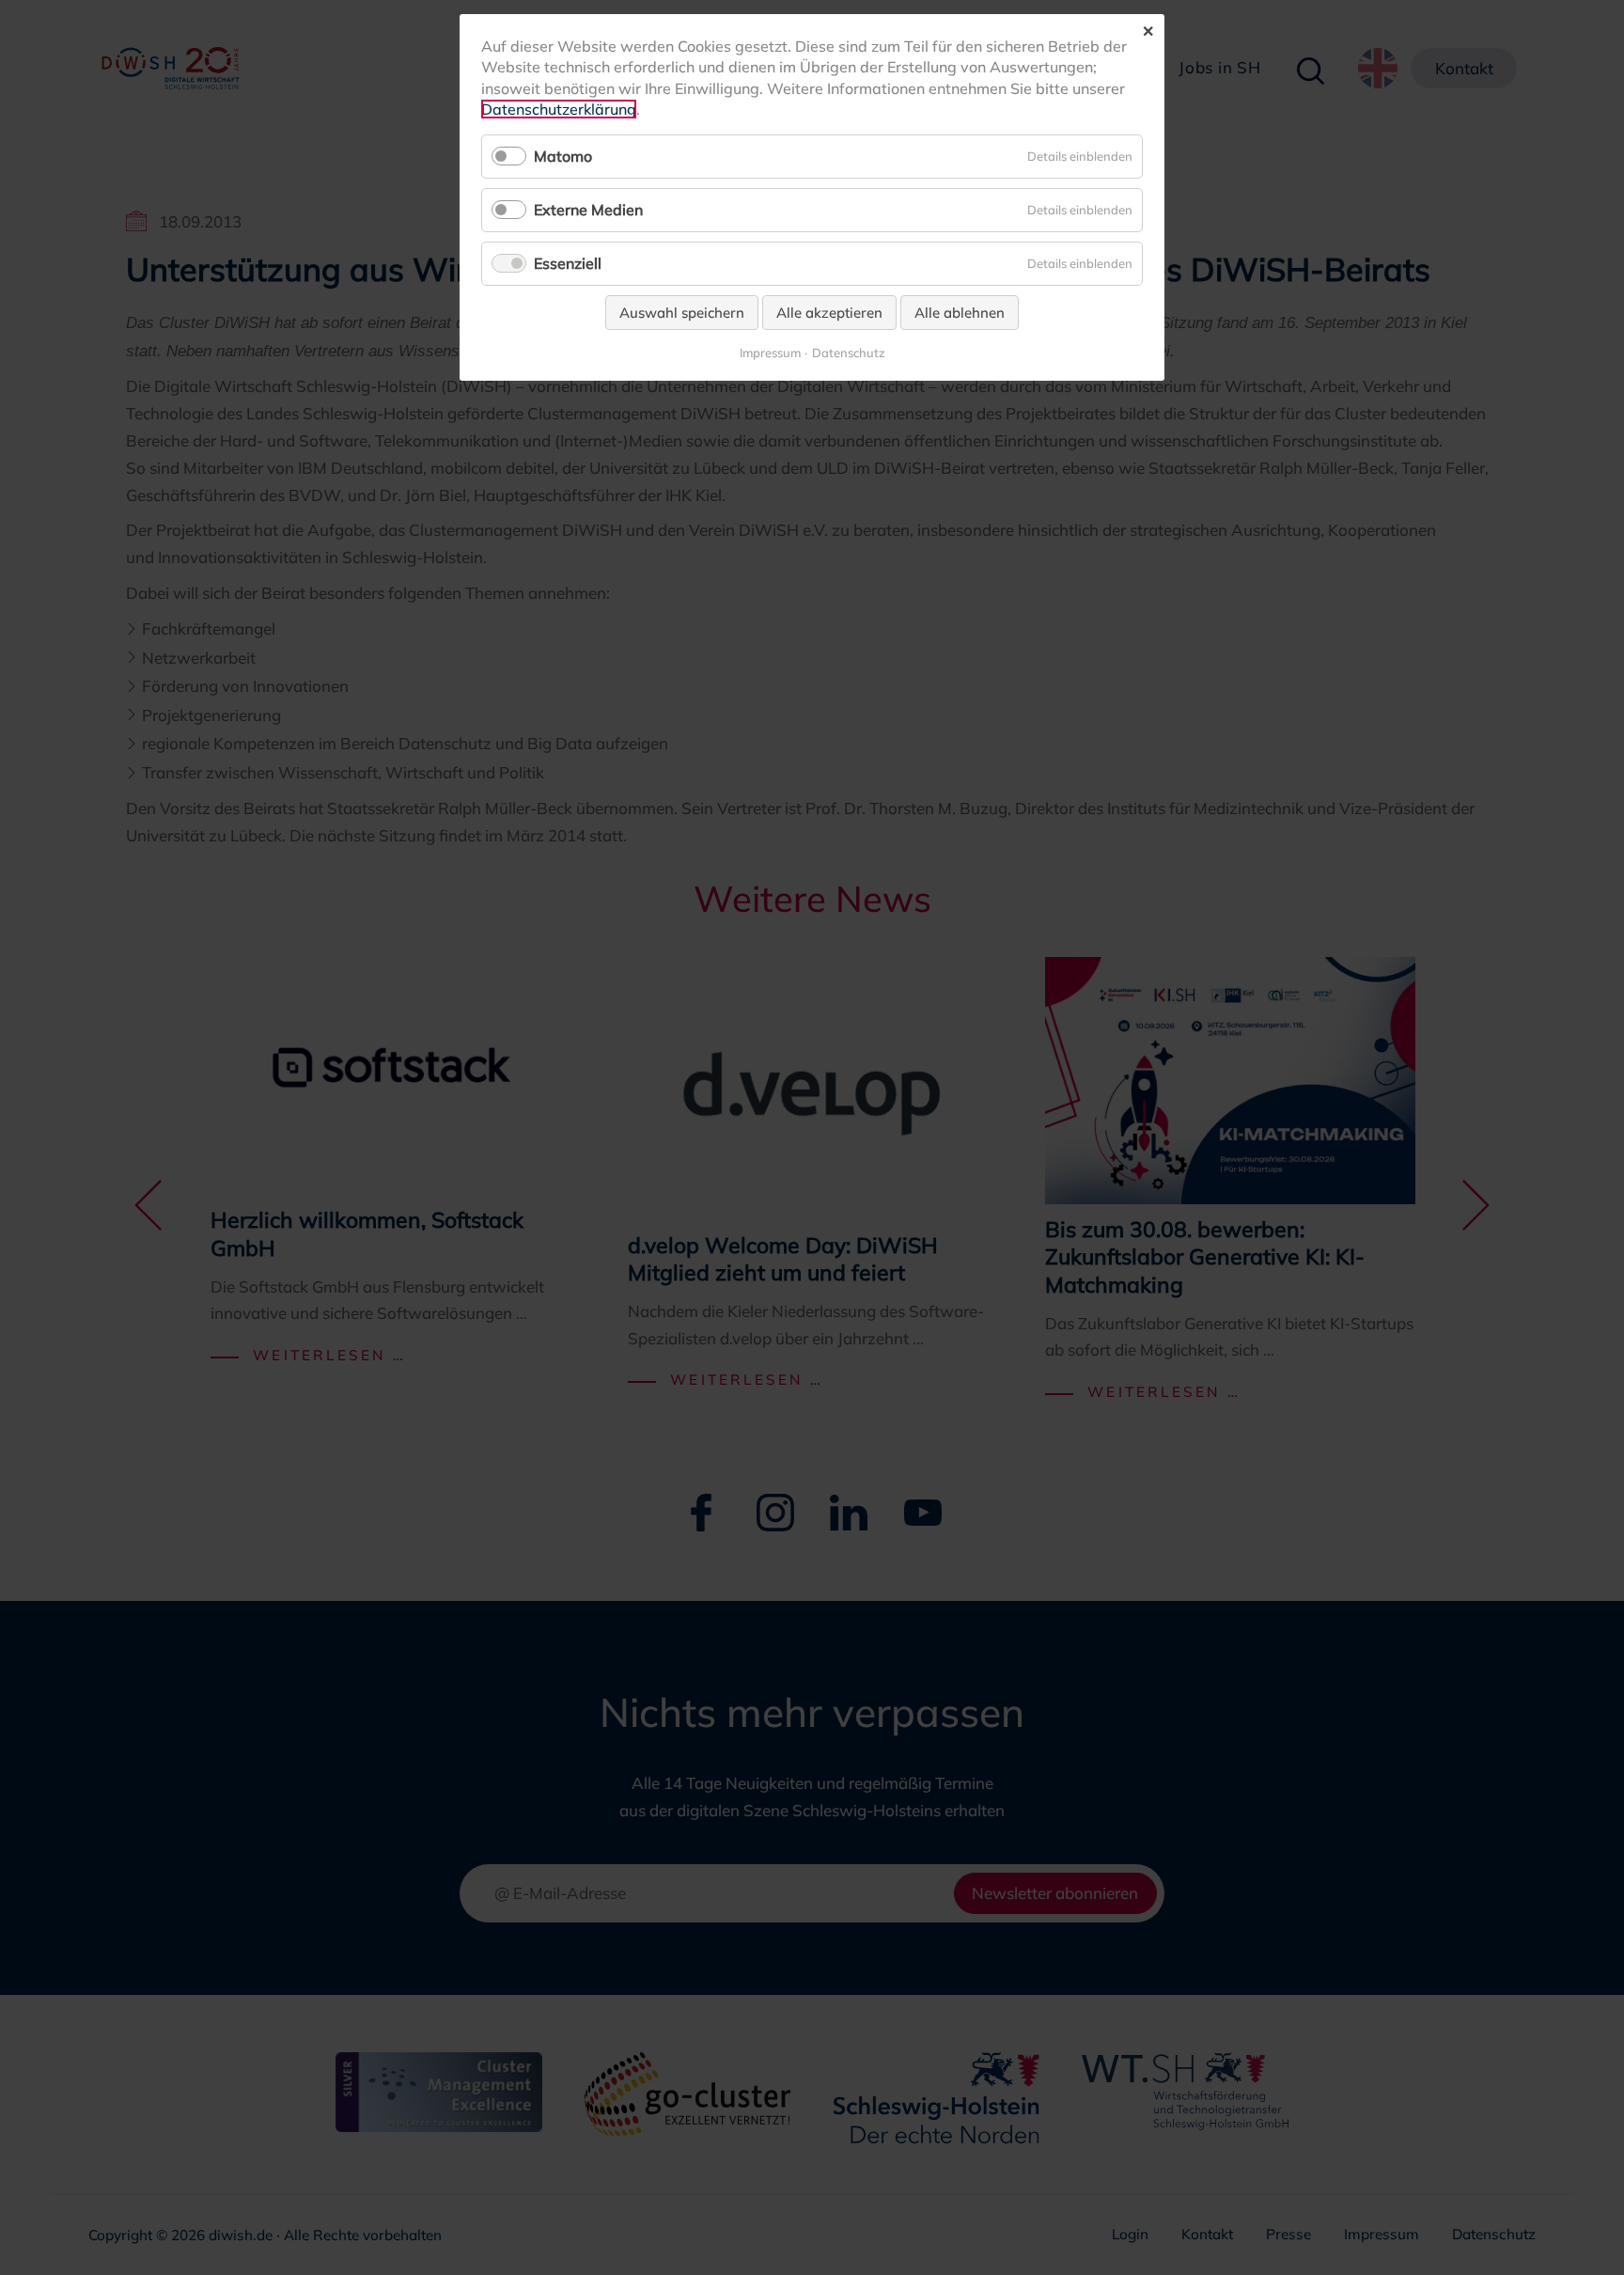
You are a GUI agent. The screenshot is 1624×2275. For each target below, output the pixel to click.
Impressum (770, 353)
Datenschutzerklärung (559, 109)
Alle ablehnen (960, 313)
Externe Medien (588, 210)
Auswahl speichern (682, 313)
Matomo (563, 156)
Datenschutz (849, 353)
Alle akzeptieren (829, 313)
